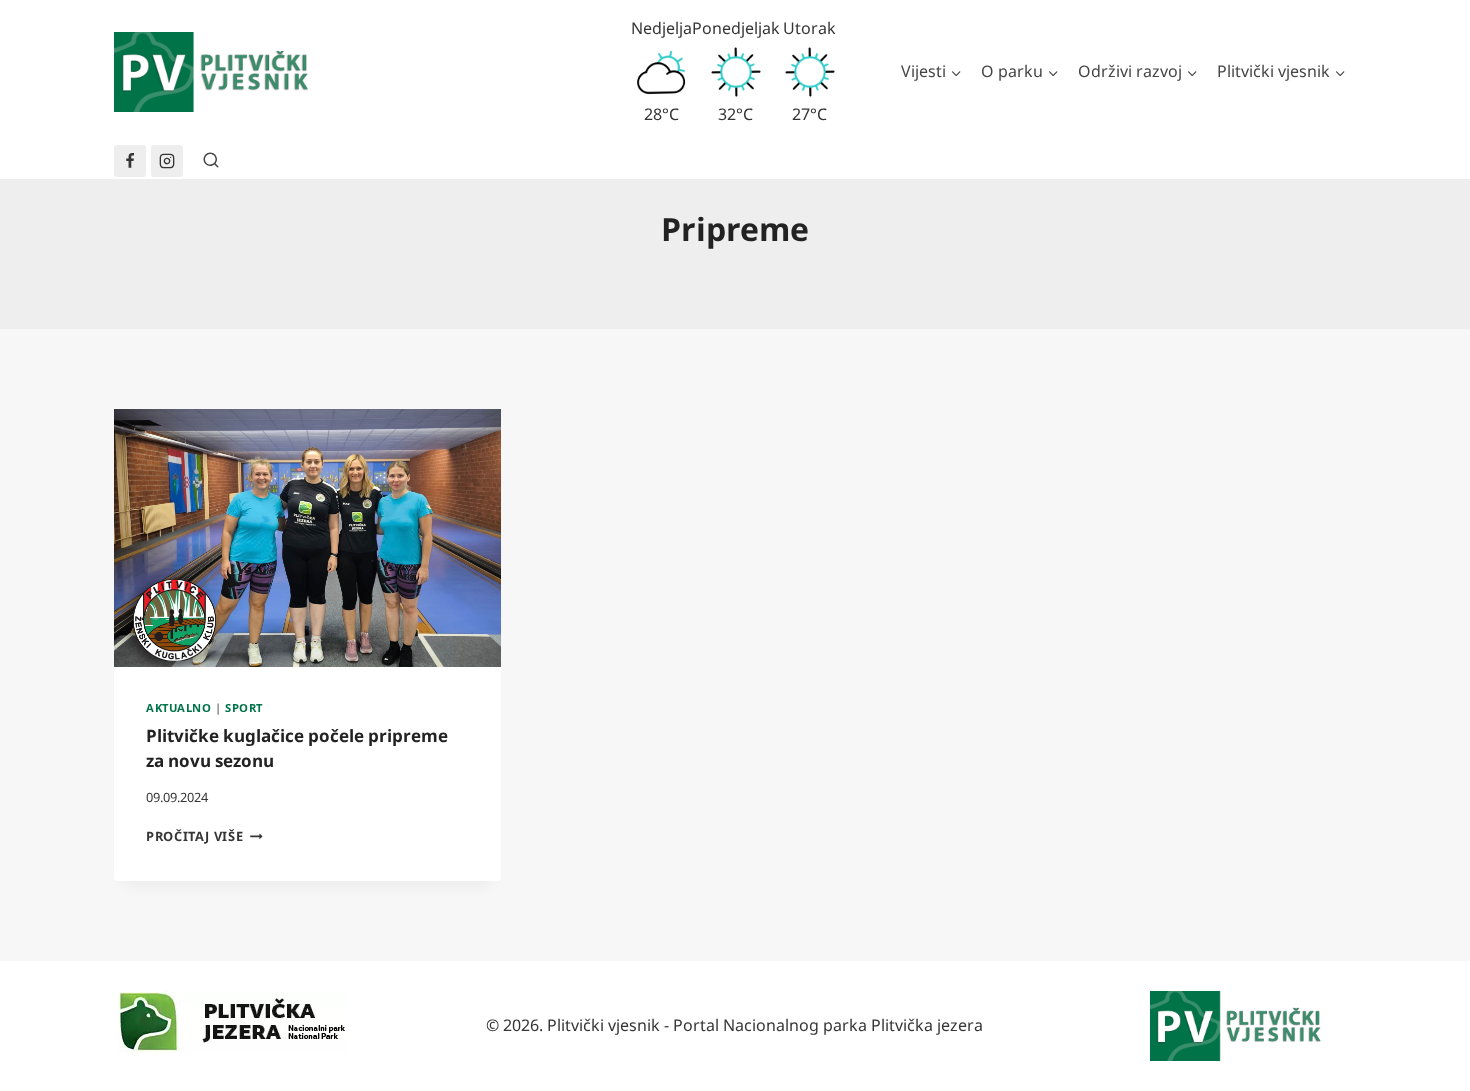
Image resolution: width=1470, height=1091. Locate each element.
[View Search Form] (211, 161)
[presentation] (307, 538)
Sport (244, 707)
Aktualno (178, 707)
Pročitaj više (204, 836)
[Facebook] (130, 161)
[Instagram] (167, 161)
